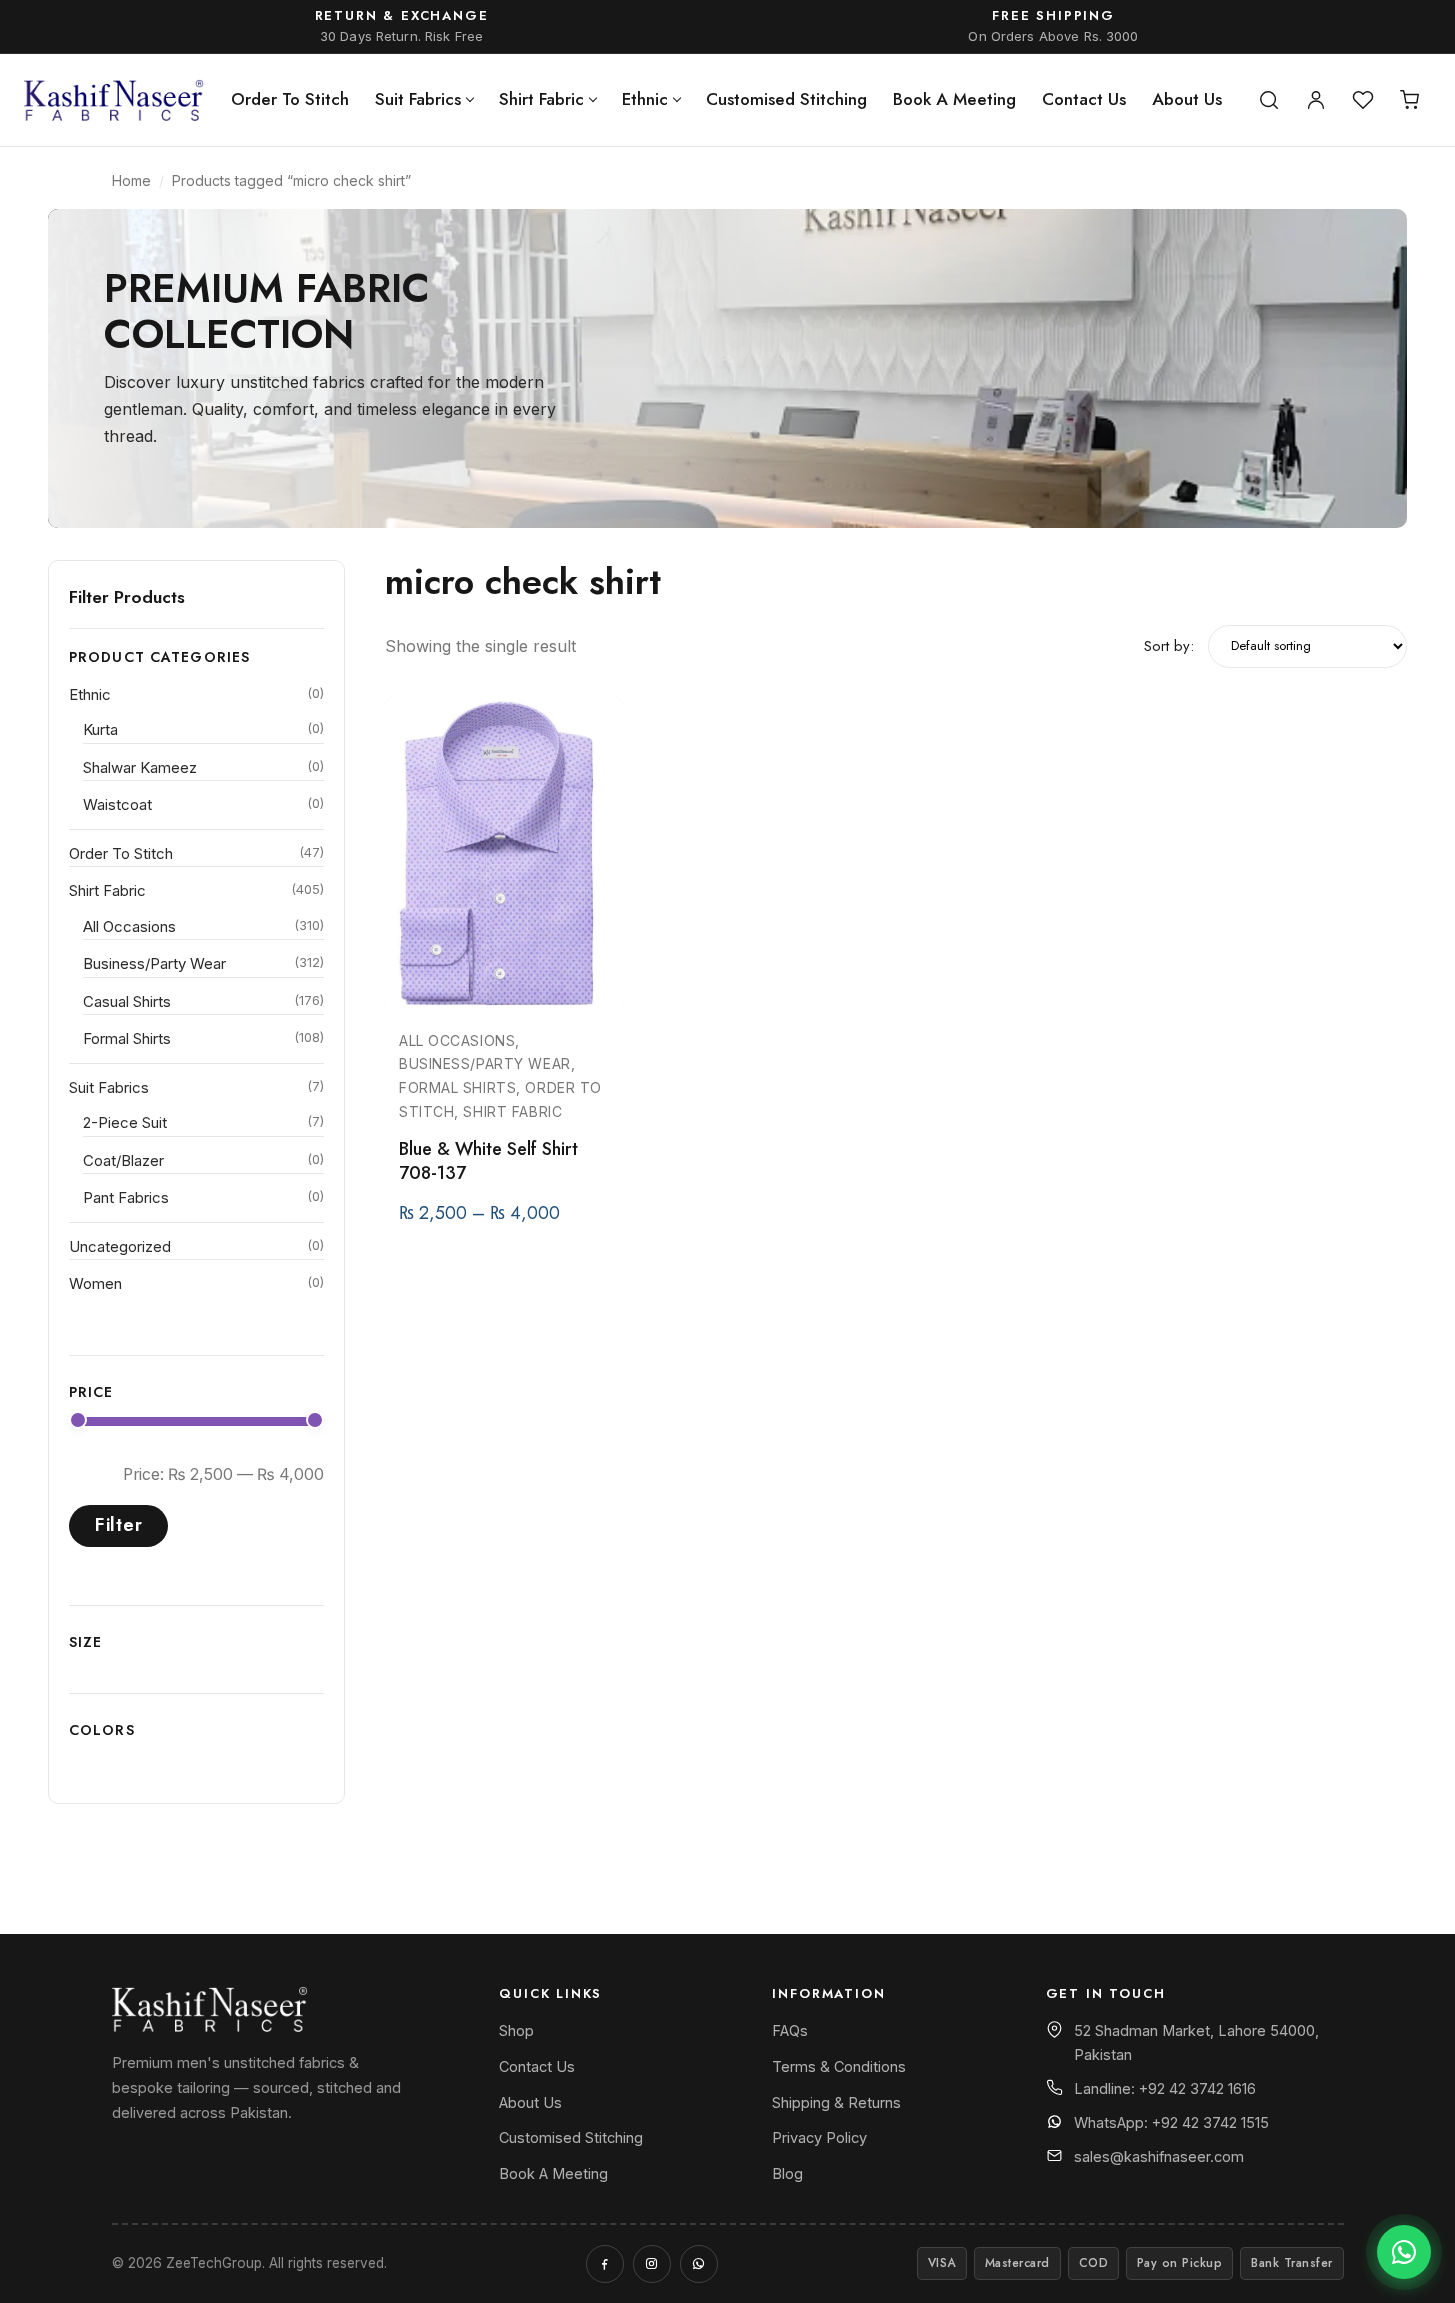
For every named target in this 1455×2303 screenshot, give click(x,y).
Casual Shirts (127, 1001)
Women (95, 1283)
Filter (118, 1525)
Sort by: (1169, 646)
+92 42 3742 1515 (1210, 2122)
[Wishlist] (1363, 100)
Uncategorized (120, 1246)
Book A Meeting (954, 99)
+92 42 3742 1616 (1197, 2088)
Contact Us (1084, 99)
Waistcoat (117, 804)
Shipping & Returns (836, 2102)
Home (131, 180)
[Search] (1269, 100)
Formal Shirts (127, 1038)
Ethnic (645, 99)
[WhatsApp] (699, 2264)
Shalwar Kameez (140, 767)
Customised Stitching (786, 99)
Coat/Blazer (123, 1160)
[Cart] (1410, 100)
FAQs (790, 2030)
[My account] (1316, 100)
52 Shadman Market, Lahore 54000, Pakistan (1196, 2042)
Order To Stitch (290, 99)
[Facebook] (605, 2264)
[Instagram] (652, 2264)
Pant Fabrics (126, 1197)
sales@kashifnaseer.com (1159, 2156)
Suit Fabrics (418, 99)
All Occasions (129, 926)
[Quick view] (599, 782)
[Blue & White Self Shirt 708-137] (504, 854)
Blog (787, 2173)
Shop (516, 2030)
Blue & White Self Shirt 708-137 (488, 1161)
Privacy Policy (819, 2137)
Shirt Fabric (541, 99)
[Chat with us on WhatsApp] (1404, 2252)
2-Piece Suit (125, 1122)
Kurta (100, 729)
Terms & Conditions (839, 2066)
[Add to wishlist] (599, 730)
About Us (1187, 99)
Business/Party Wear (154, 963)
